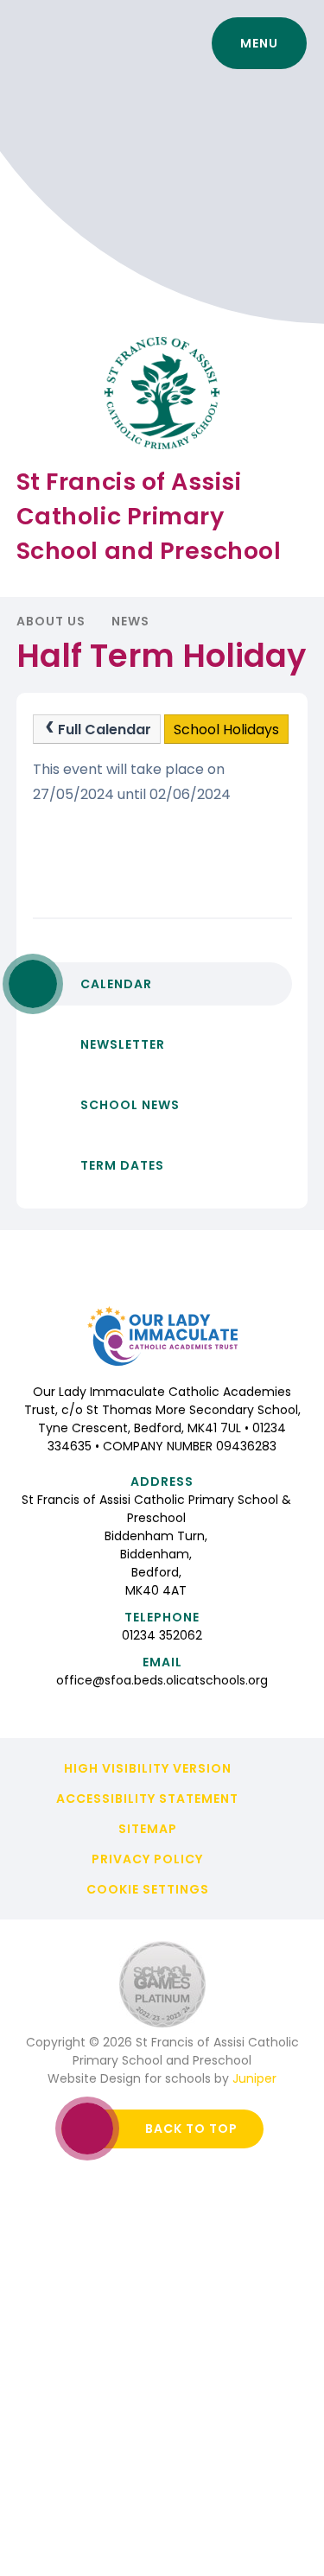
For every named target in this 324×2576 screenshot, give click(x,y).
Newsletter (123, 1044)
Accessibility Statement (147, 1799)
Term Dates (122, 1165)
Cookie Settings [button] (148, 1889)
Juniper (254, 2078)
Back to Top (191, 2129)
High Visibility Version (148, 1768)
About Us (51, 621)
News (130, 621)
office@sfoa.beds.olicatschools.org (162, 1680)
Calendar (116, 984)
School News (130, 1105)
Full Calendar (105, 730)
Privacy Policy (147, 1859)
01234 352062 (162, 1635)
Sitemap (148, 1829)
